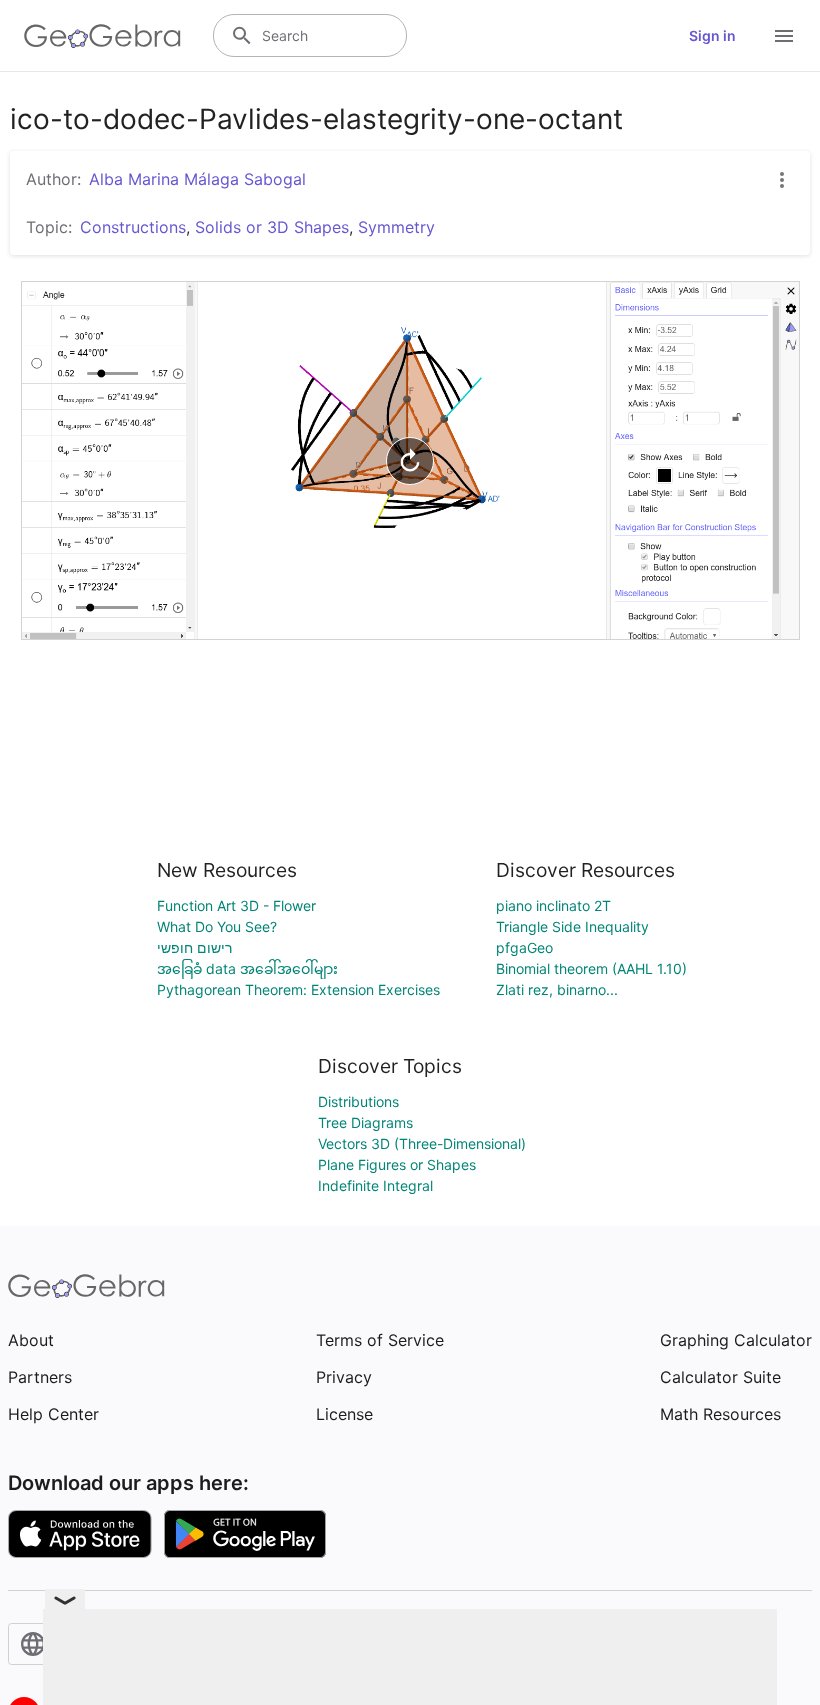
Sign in (712, 35)
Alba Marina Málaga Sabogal (197, 179)
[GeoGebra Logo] (102, 36)
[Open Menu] (784, 36)
